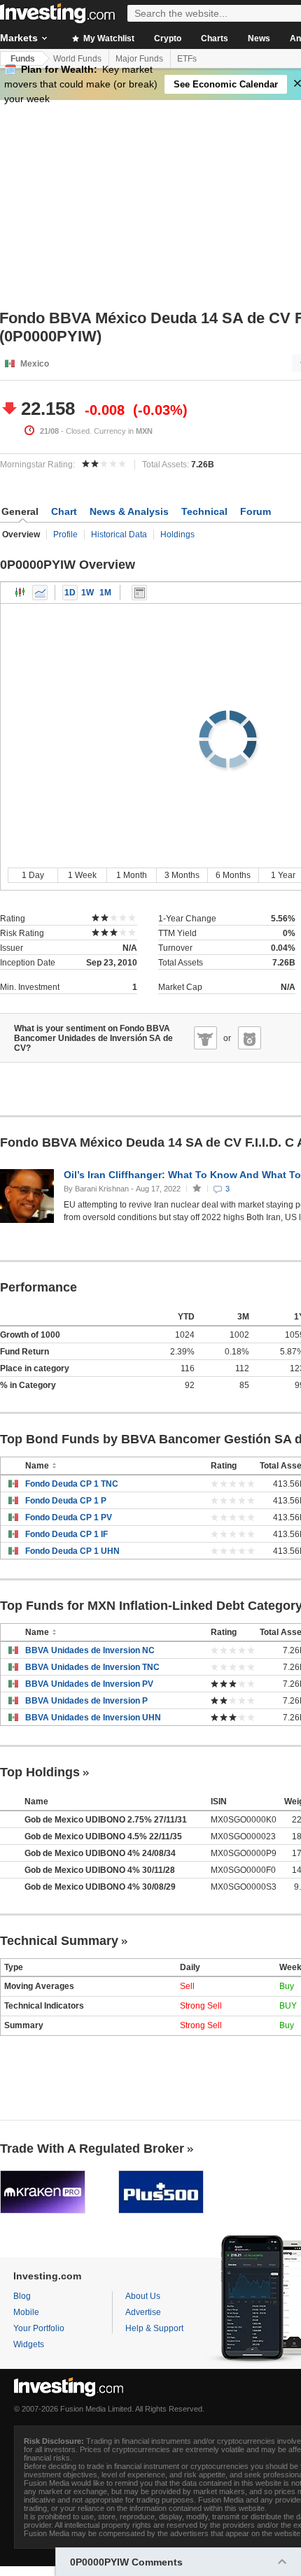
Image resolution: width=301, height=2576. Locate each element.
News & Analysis (129, 511)
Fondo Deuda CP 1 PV (69, 1517)
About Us (143, 2296)
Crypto (168, 38)
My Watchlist (108, 38)
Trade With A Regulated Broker (92, 2149)
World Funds (77, 59)
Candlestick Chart (20, 593)
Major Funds (139, 59)
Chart (64, 511)
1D (70, 593)
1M (105, 593)
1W (87, 593)
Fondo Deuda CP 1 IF (66, 1534)
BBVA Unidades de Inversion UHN (93, 1718)
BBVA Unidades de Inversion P (86, 1701)
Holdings (177, 535)
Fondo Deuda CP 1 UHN (72, 1551)
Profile (65, 535)
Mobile (26, 2312)
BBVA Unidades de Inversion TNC (92, 1667)
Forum (255, 511)
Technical (204, 511)
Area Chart (40, 593)
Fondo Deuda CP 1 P (66, 1501)
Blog (22, 2296)
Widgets (29, 2344)
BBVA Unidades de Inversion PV (89, 1684)
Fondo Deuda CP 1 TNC (72, 1484)
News (259, 38)
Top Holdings (40, 1772)
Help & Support (154, 2328)
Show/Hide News (139, 593)
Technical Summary (59, 1941)
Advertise (143, 2312)
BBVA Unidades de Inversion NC (90, 1650)
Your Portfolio (39, 2328)
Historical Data (119, 535)
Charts (215, 38)
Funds (23, 59)
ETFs (187, 59)
